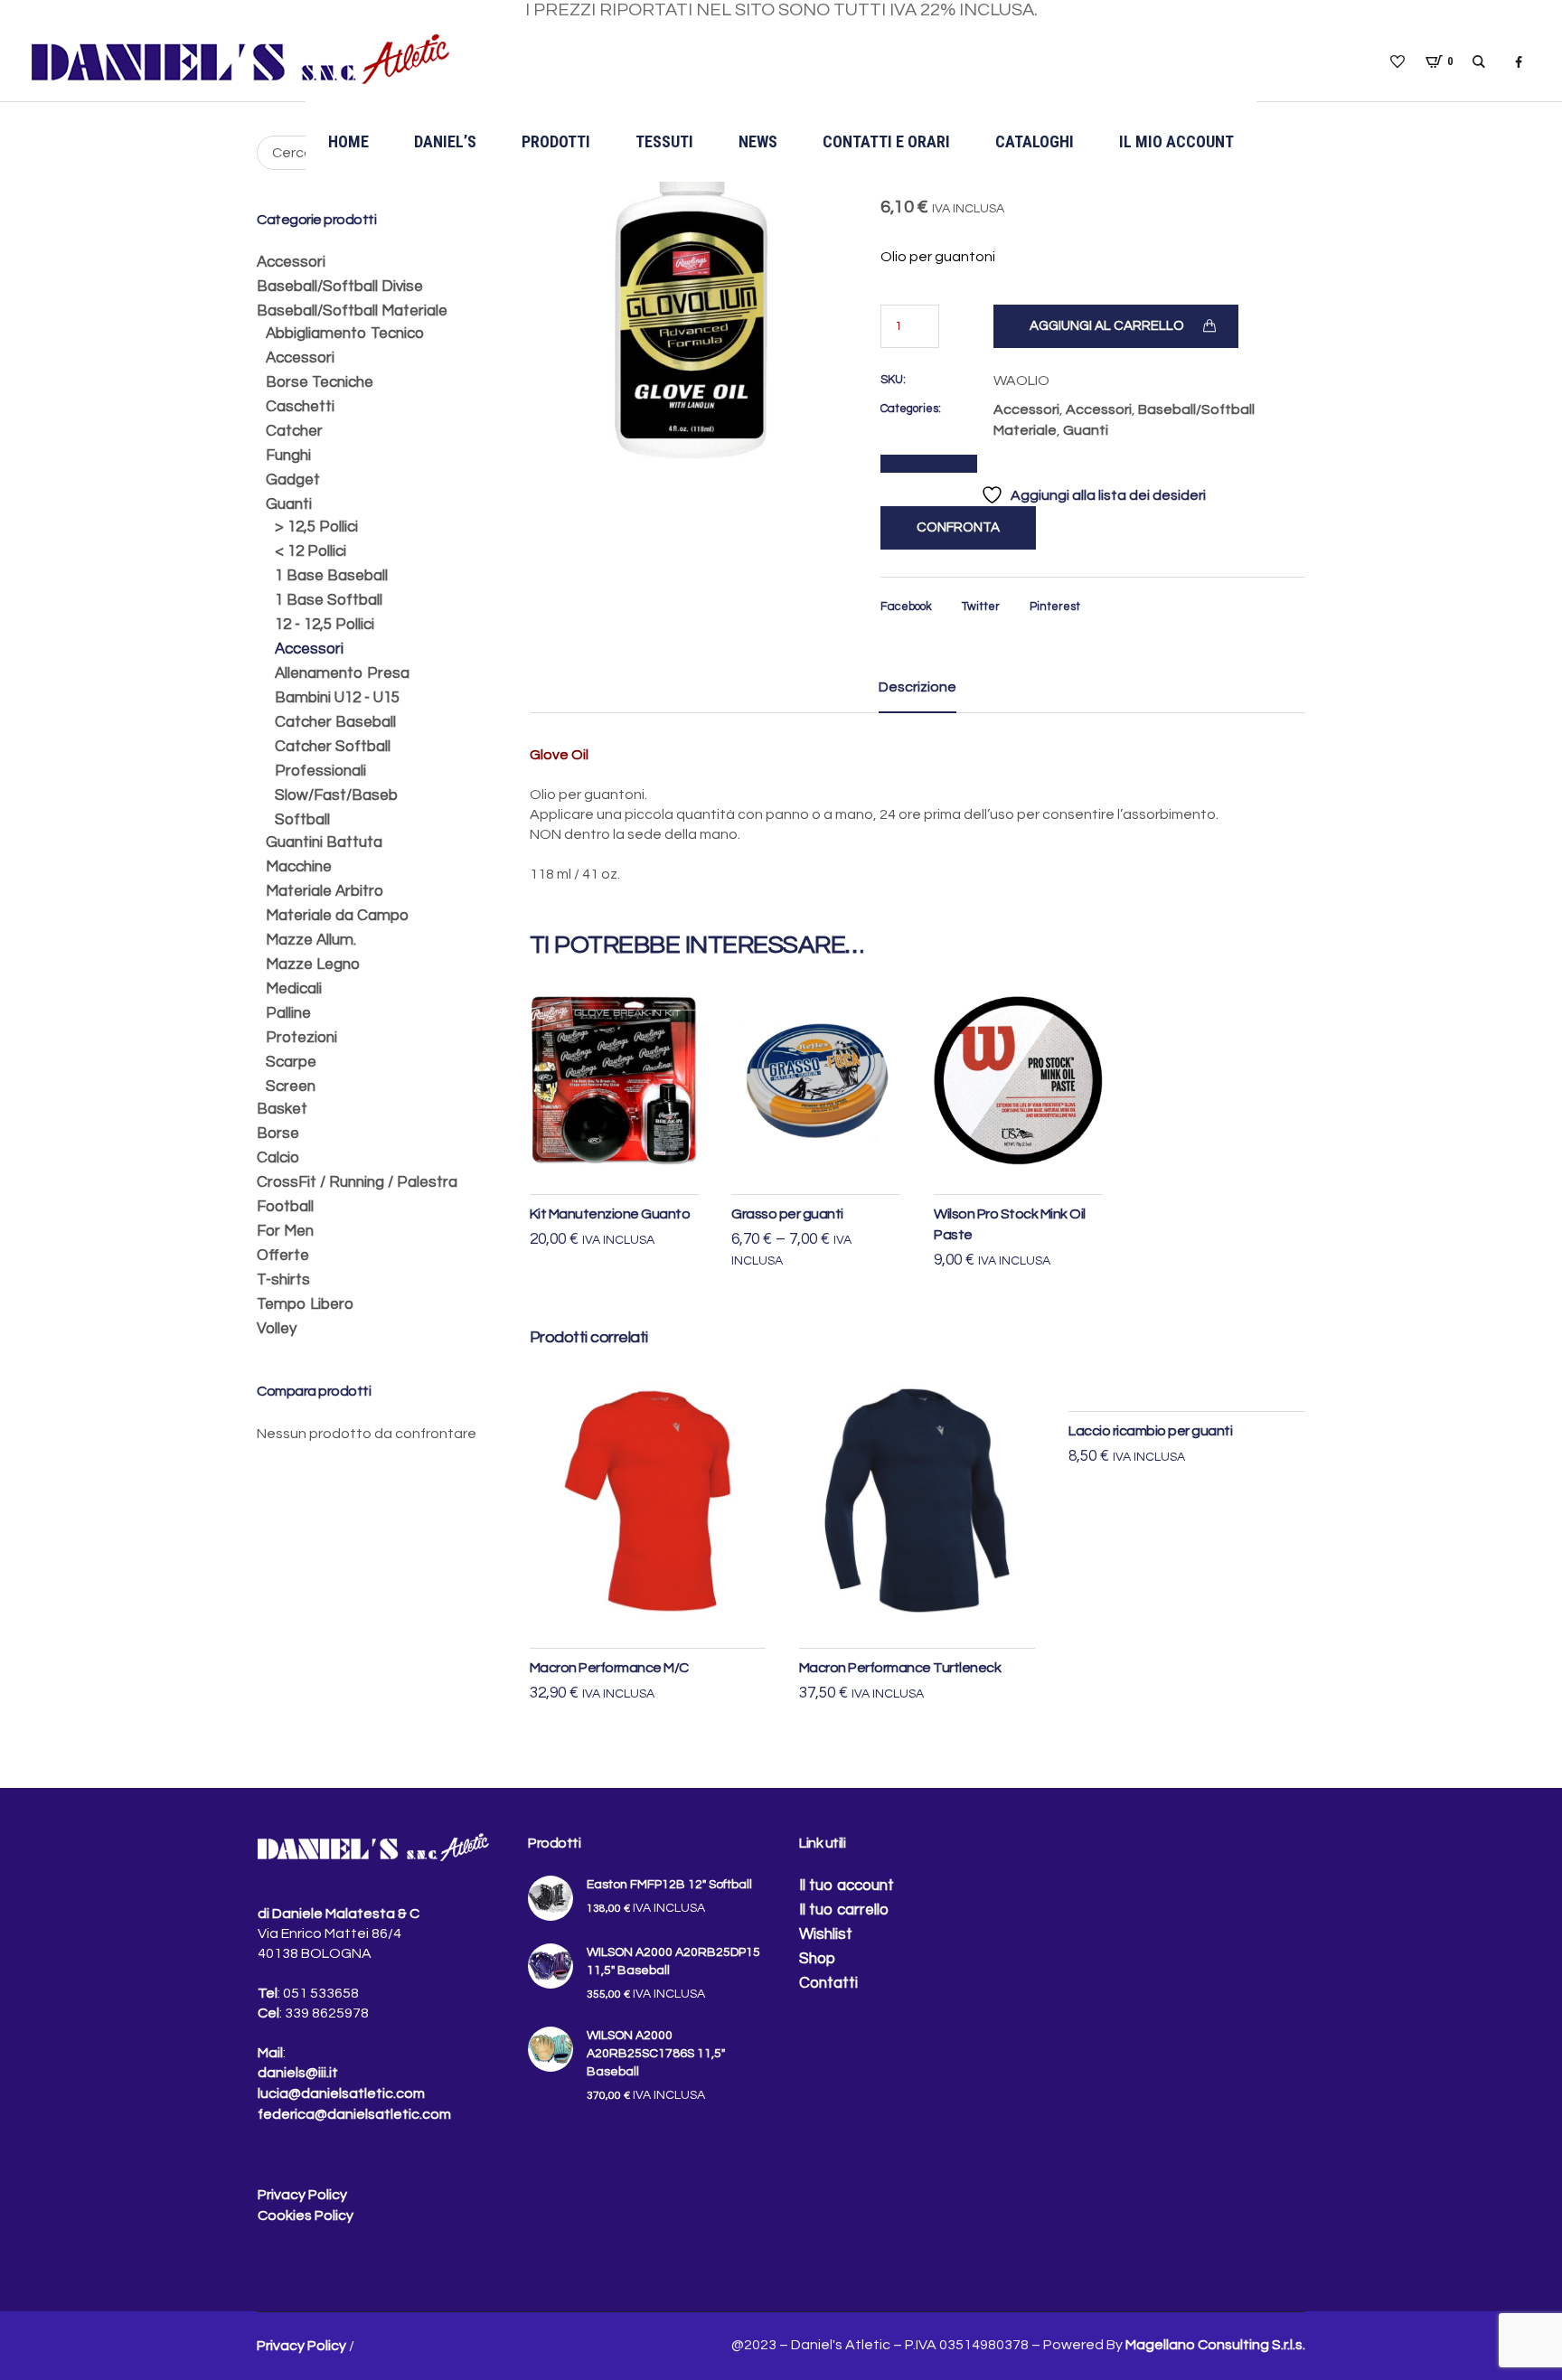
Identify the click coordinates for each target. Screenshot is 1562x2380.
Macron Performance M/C (609, 1668)
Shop (817, 1959)
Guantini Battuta (324, 842)
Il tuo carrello (844, 1910)
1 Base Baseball (331, 576)
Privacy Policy (302, 2195)
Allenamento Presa (342, 673)
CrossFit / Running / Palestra (357, 1182)
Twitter (981, 607)
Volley (277, 1329)
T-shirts (283, 1280)
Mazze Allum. (311, 940)
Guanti (1086, 430)
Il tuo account (847, 1886)
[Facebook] (1519, 62)
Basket (282, 1109)
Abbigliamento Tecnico (345, 334)
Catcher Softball (333, 747)
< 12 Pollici (311, 551)
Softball (302, 820)
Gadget (293, 480)
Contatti (828, 1983)
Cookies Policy (306, 2215)
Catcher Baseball (335, 722)
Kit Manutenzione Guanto (610, 1214)
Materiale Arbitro (325, 891)
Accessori (1026, 409)
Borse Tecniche (320, 382)
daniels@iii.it (298, 2073)
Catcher (294, 431)
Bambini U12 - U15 (337, 698)
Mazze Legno (313, 964)
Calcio (278, 1158)
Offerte (283, 1256)
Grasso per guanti (787, 1214)
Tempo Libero (305, 1304)
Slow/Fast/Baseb (336, 795)
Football (285, 1207)
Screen (291, 1087)
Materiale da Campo (337, 916)
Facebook (906, 607)
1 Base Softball (329, 600)
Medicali (294, 989)
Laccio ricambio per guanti (1150, 1431)
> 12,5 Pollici (316, 527)
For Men (285, 1231)
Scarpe (291, 1062)
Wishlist (826, 1934)
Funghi (288, 456)
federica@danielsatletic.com (354, 2114)
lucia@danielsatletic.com (341, 2093)
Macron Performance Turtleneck (900, 1668)
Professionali (320, 771)
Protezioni (301, 1038)
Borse (278, 1134)
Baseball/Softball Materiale (352, 311)
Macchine (299, 867)
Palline (288, 1013)
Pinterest (1055, 607)
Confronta (942, 465)
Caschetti (300, 407)
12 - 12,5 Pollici (325, 625)
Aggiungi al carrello (1107, 326)
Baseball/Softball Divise (340, 287)
